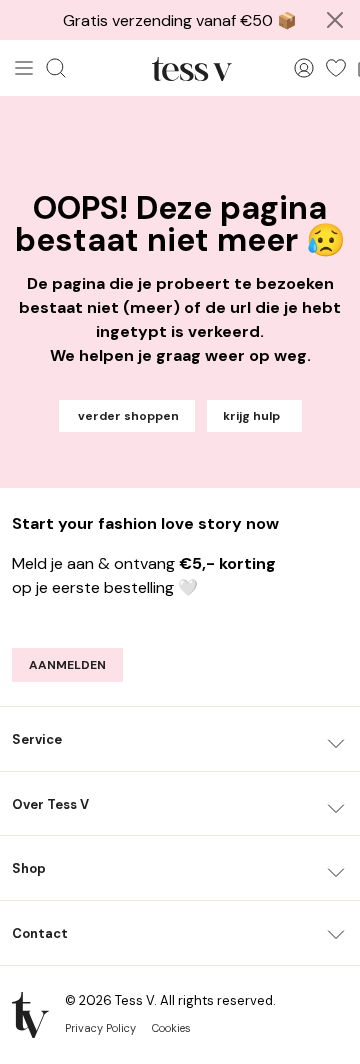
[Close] (335, 20)
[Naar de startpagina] (192, 68)
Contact (40, 933)
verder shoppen (127, 416)
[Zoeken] (56, 68)
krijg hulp (254, 416)
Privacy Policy (100, 1028)
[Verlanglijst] (336, 68)
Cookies (171, 1028)
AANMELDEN (67, 665)
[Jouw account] (304, 68)
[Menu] (24, 68)
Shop (29, 868)
